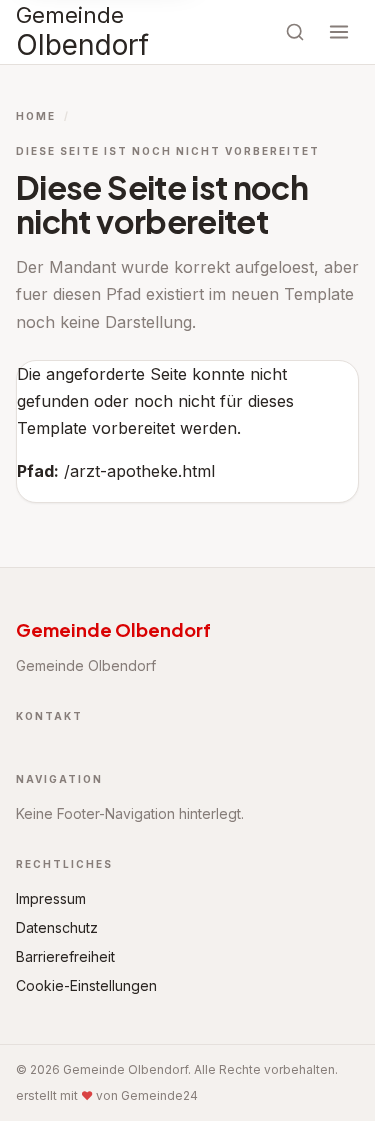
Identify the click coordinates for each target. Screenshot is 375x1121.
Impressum (51, 898)
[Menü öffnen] (339, 32)
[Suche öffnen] (295, 32)
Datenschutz (57, 927)
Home (36, 116)
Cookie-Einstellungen (86, 985)
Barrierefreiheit (65, 956)
